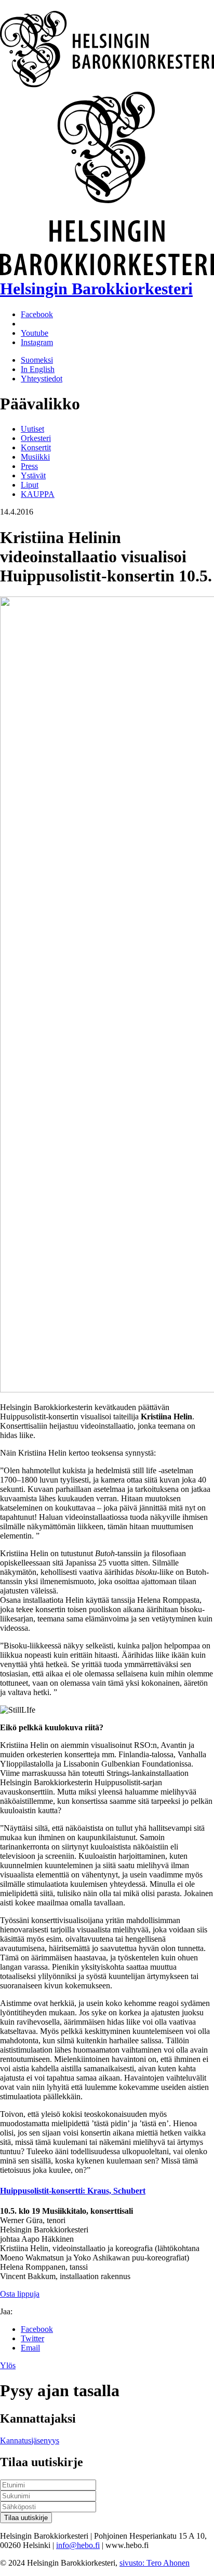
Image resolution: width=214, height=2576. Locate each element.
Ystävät (33, 475)
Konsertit (36, 447)
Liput (30, 485)
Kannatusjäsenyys (30, 2440)
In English (38, 369)
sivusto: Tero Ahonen (155, 2563)
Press (29, 466)
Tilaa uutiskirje (26, 2518)
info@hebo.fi (78, 2545)
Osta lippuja (20, 2294)
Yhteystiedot (42, 379)
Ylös (8, 2365)
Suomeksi (37, 360)
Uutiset (32, 429)
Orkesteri (36, 438)
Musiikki (35, 457)
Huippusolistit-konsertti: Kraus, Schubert (73, 2191)
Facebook (37, 2329)
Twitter (32, 2338)
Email (30, 2348)
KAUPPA (38, 494)
